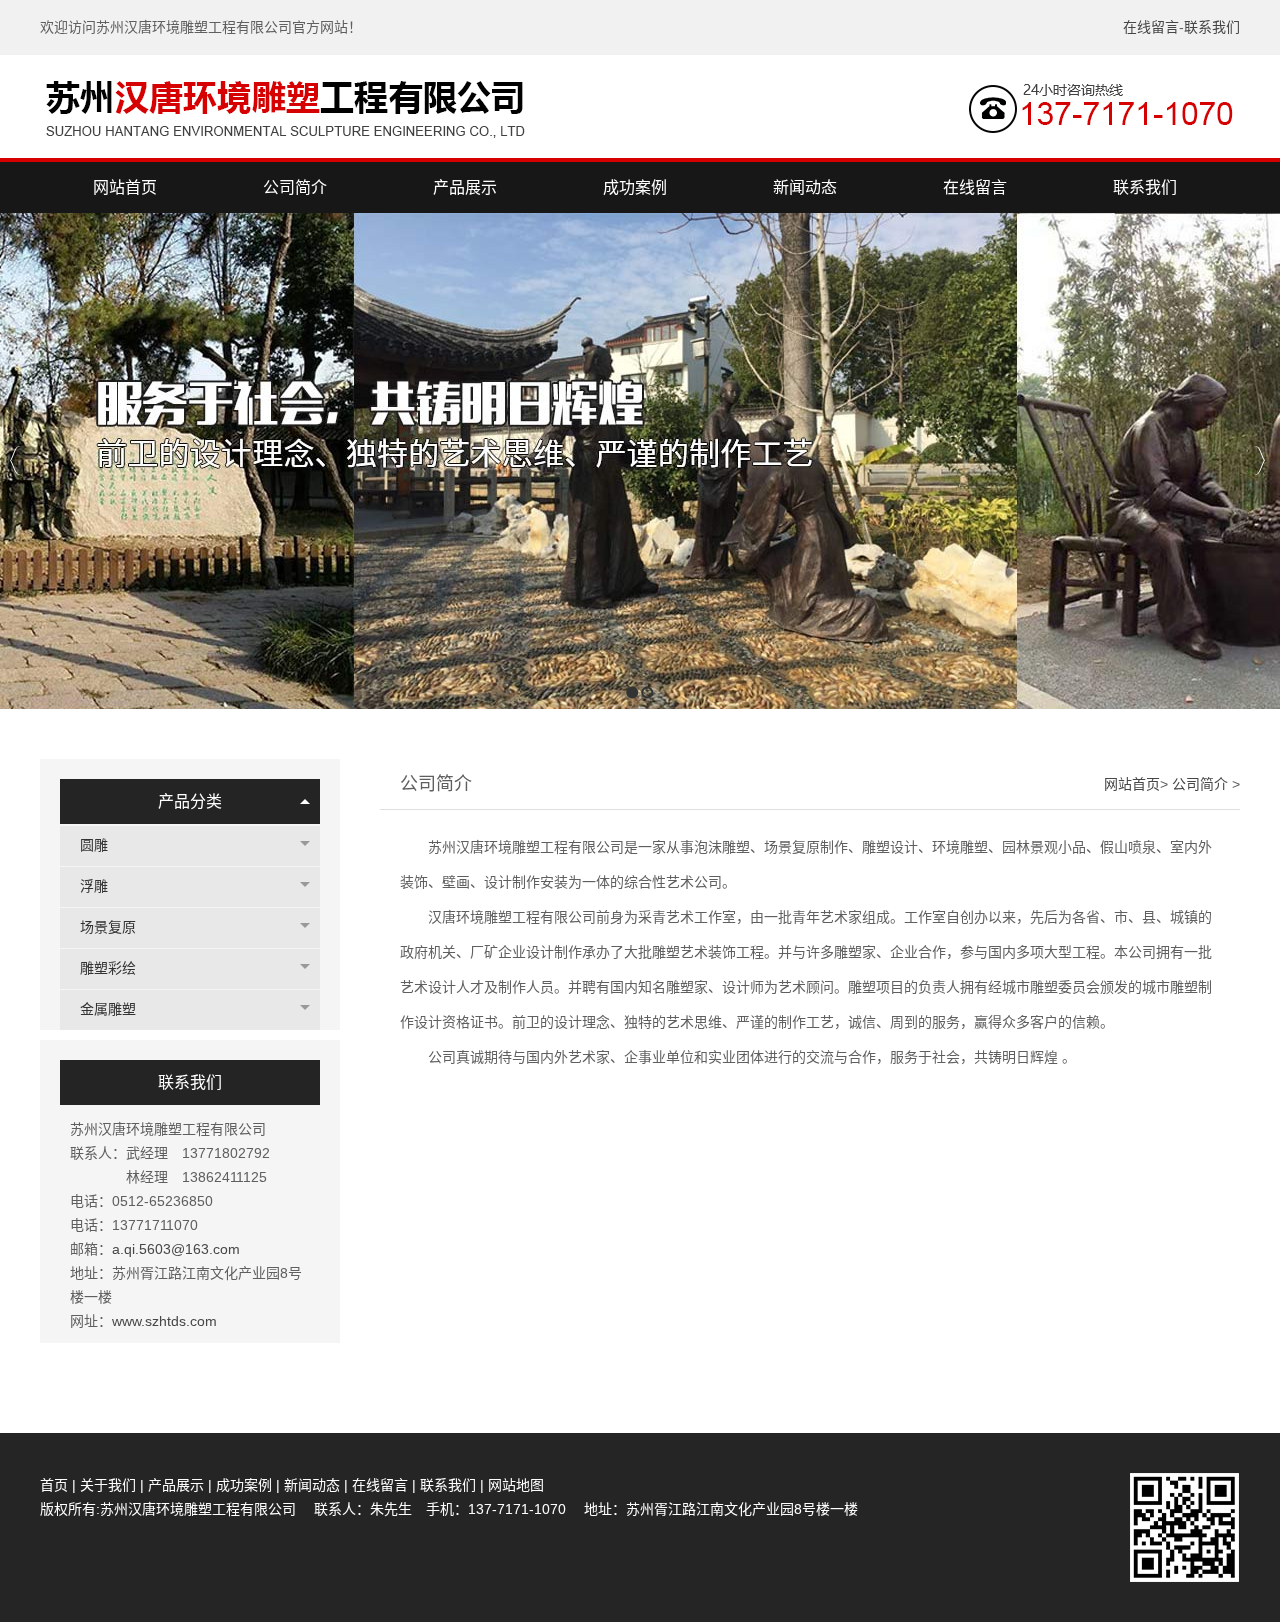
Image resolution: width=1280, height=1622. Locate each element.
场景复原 (108, 927)
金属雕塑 (108, 1009)
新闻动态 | (318, 1485)
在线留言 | (386, 1485)
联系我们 (1212, 27)
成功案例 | (250, 1485)
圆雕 (94, 845)
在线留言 (1151, 27)
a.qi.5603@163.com (176, 1249)
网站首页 (1132, 784)
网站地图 (516, 1485)
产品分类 (190, 801)
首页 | (60, 1485)
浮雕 (94, 886)
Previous (15, 460)
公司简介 (1202, 784)
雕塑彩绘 (108, 968)
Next (1259, 460)
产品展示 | (180, 1485)
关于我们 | (112, 1485)
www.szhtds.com (164, 1321)
